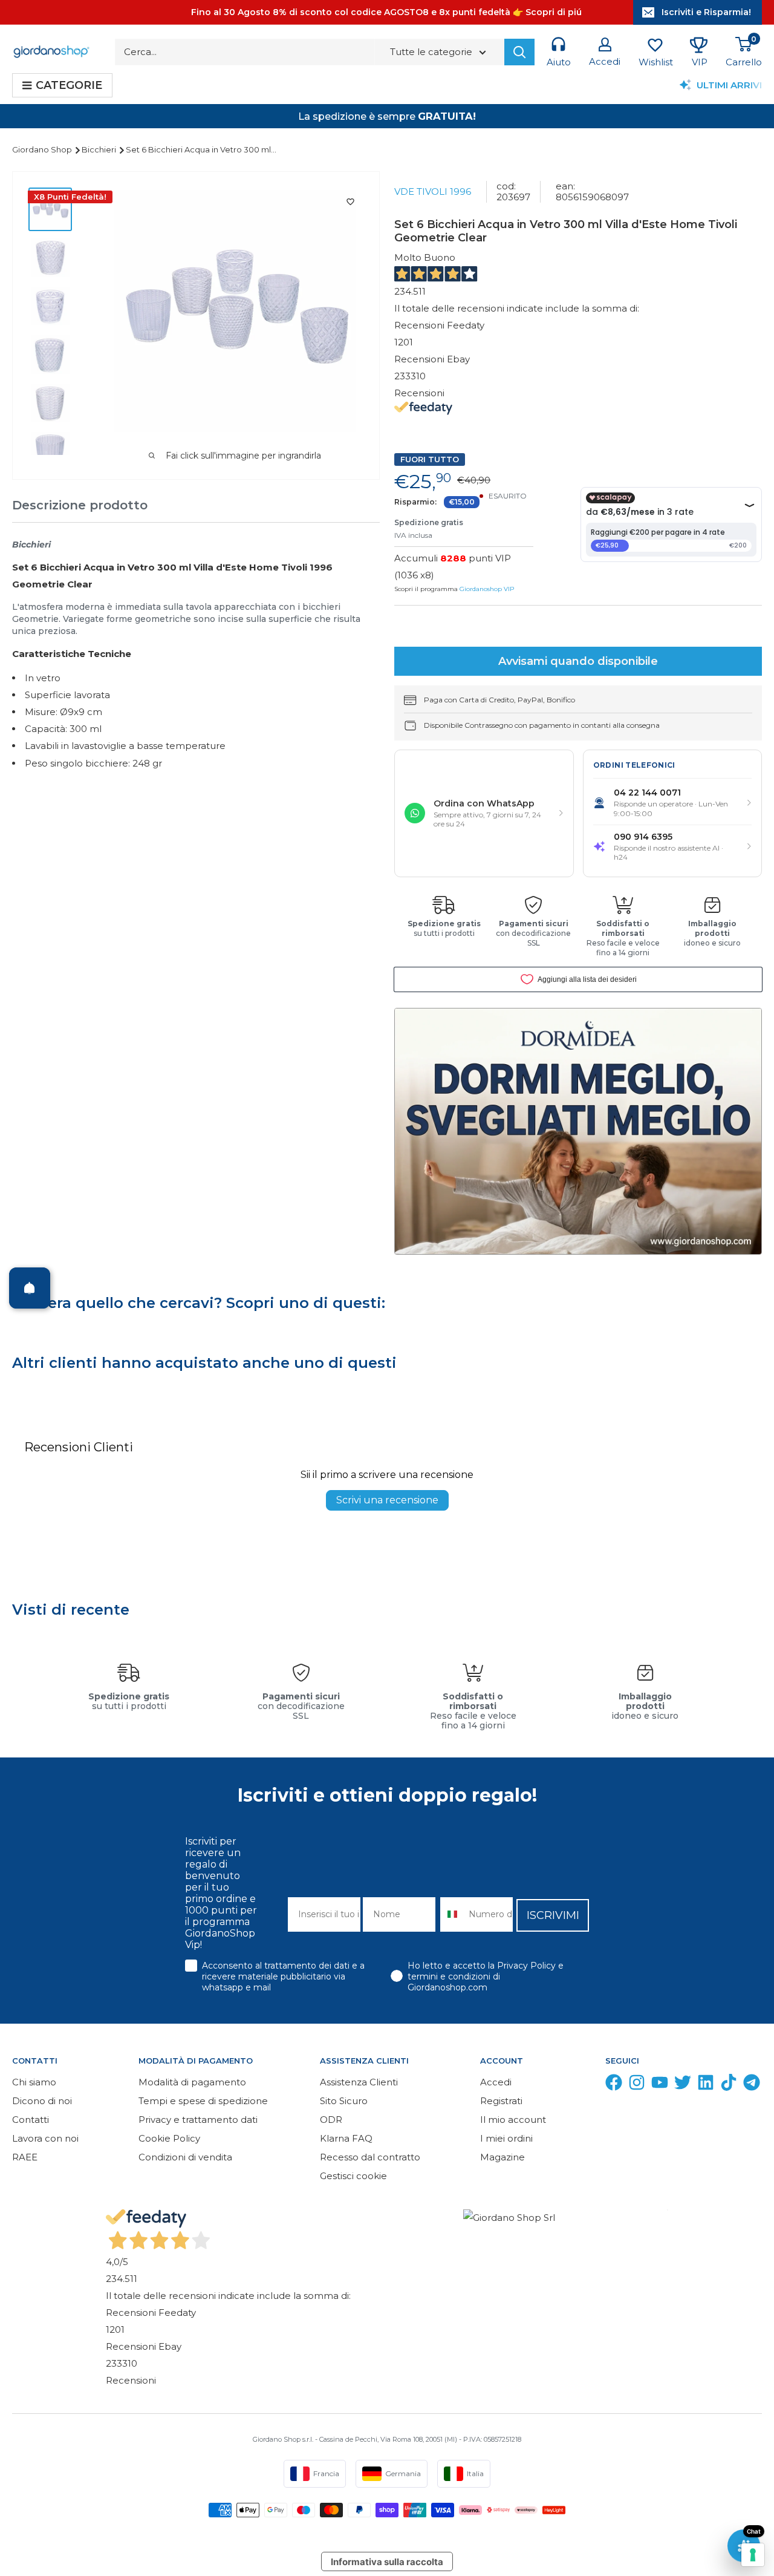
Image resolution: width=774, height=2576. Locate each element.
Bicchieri (100, 149)
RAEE (25, 2157)
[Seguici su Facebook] (614, 2085)
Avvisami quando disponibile (578, 661)
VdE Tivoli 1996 (433, 191)
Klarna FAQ (346, 2138)
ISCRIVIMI (553, 1915)
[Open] (30, 1288)
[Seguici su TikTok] (729, 2085)
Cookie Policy (169, 2138)
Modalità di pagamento (192, 2082)
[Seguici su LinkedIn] (706, 2085)
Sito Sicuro (344, 2101)
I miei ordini (506, 2138)
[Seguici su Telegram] (752, 2085)
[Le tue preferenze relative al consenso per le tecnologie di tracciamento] (753, 2555)
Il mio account (513, 2120)
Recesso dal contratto (370, 2157)
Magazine (502, 2157)
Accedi (496, 2082)
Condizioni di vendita (185, 2157)
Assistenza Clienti (359, 2082)
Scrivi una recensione (387, 1500)
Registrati (501, 2101)
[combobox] (452, 1914)
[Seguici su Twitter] (683, 2085)
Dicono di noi (42, 2101)
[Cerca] (519, 52)
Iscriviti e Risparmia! (706, 12)
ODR (331, 2120)
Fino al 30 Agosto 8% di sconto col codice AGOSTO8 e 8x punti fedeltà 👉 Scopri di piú (386, 12)
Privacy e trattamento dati (198, 2120)
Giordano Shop (43, 149)
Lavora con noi (45, 2138)
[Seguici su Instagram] (637, 2085)
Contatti (31, 2120)
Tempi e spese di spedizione (203, 2101)
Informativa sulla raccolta (387, 2562)
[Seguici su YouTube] (660, 2085)
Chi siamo (34, 2082)
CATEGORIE (69, 85)
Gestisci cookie (353, 2176)
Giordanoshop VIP (487, 589)
